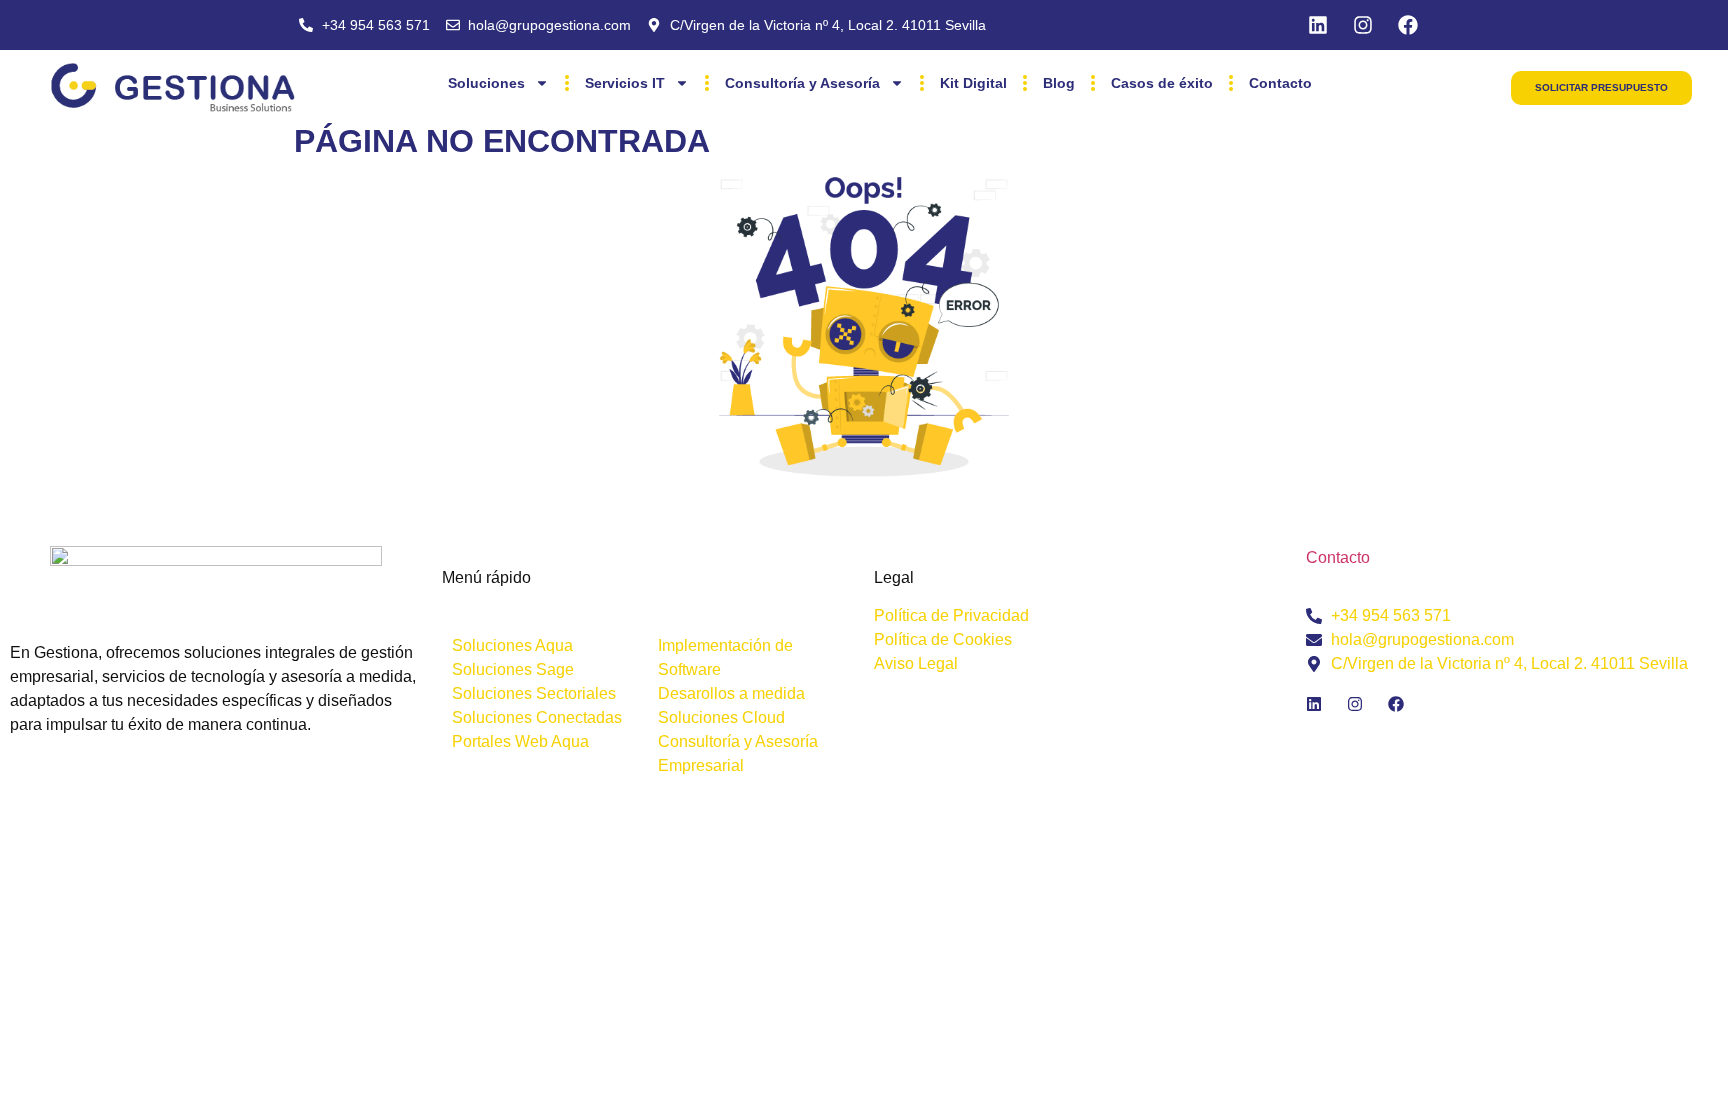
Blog (1059, 83)
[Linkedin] (1318, 25)
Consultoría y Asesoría (802, 83)
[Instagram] (1363, 25)
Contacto (1280, 83)
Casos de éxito (1162, 83)
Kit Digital (973, 83)
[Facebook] (1408, 25)
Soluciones (486, 83)
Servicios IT (625, 83)
